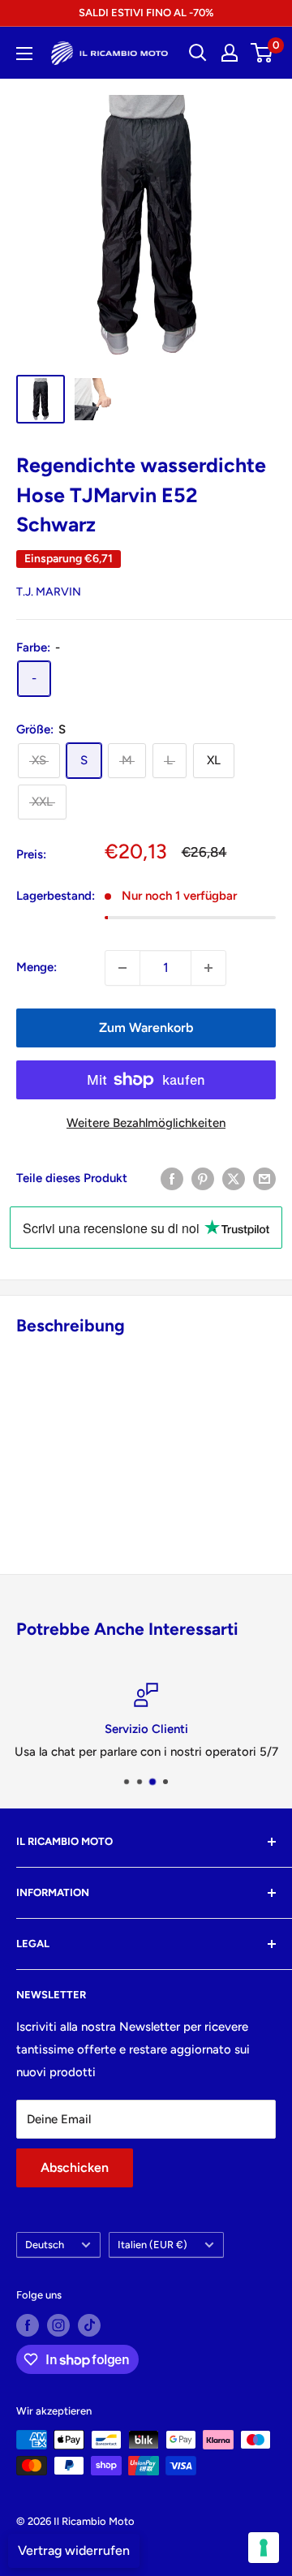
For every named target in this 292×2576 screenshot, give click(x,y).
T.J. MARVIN (49, 592)
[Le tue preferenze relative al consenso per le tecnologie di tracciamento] (264, 2548)
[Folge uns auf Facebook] (28, 2325)
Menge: (36, 967)
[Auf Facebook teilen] (172, 1178)
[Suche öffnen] (198, 53)
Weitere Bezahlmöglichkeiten (146, 1123)
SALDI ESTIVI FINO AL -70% (146, 13)
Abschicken (75, 2167)
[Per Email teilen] (264, 1178)
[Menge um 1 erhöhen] (208, 968)
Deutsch (45, 2245)
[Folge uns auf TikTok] (89, 2325)
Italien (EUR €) (152, 2245)
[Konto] (230, 53)
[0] (262, 53)
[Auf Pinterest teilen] (203, 1178)
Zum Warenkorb (146, 1028)
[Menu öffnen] (24, 54)
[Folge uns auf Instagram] (58, 2325)
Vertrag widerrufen (74, 2550)
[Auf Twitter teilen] (234, 1178)
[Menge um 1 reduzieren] (122, 968)
